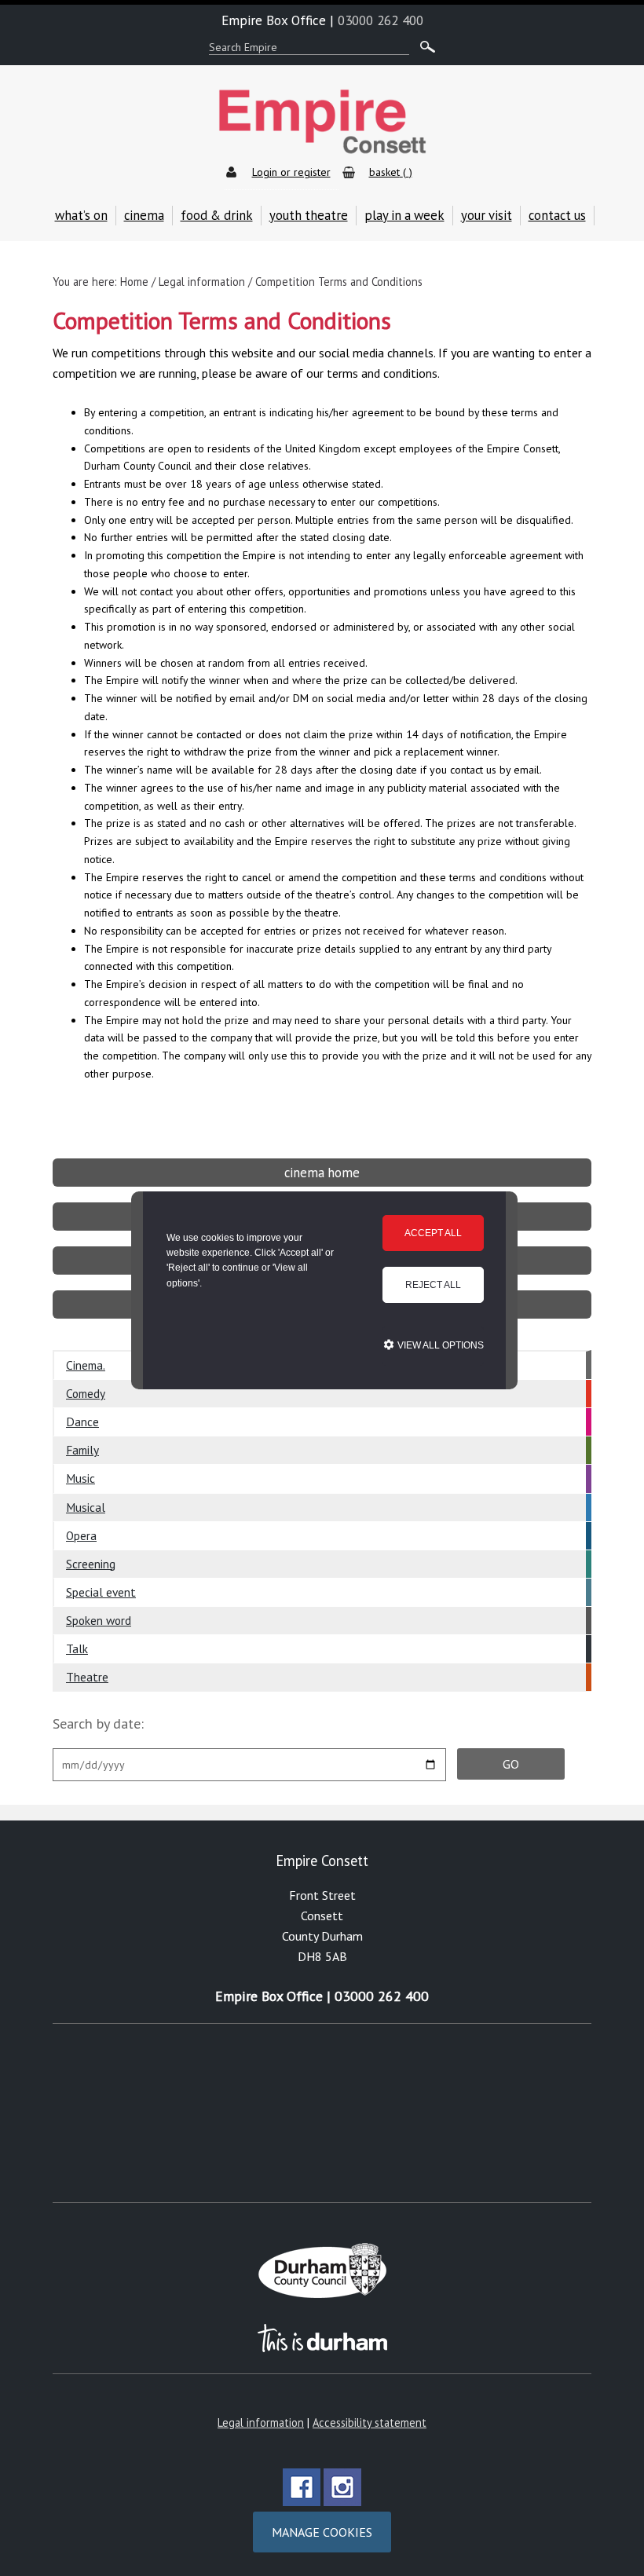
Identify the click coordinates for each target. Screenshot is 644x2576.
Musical (86, 1507)
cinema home (322, 1173)
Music (80, 1478)
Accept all (433, 1233)
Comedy (86, 1393)
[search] (424, 48)
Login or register (291, 172)
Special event (101, 1592)
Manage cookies (322, 2532)
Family (82, 1450)
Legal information (261, 2422)
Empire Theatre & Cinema (322, 122)
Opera (81, 1535)
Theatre (87, 1677)
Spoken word (99, 1620)
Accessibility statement (370, 2422)
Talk (77, 1648)
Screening (91, 1564)
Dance (82, 1422)
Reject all (433, 1285)
